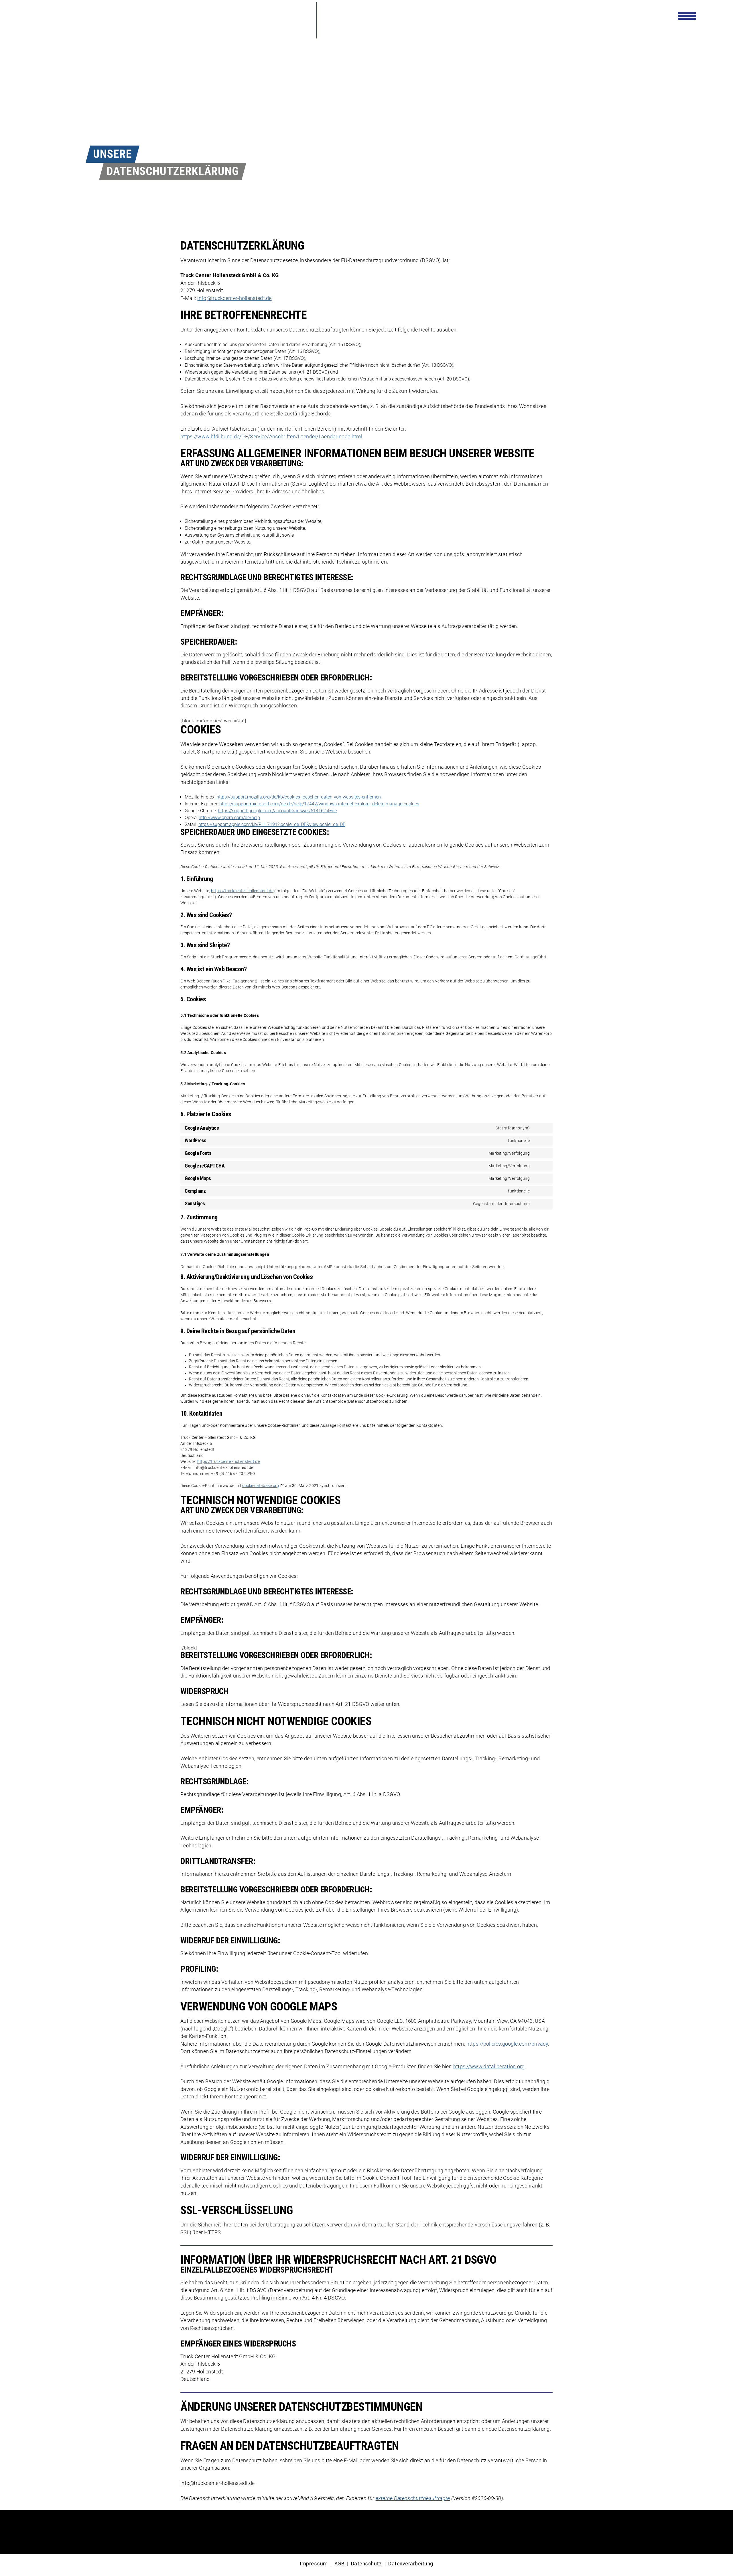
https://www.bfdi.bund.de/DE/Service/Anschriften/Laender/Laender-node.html (271, 437)
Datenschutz (366, 2564)
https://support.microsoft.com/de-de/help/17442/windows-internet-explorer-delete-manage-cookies (319, 804)
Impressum (314, 2564)
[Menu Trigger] (687, 15)
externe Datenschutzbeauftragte (413, 2498)
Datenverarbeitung (411, 2564)
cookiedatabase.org (261, 1486)
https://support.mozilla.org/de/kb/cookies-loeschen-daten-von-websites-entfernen (299, 797)
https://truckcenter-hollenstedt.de (242, 891)
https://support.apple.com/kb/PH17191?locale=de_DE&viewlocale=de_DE (272, 824)
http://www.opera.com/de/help (229, 818)
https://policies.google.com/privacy (507, 2044)
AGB (340, 2564)
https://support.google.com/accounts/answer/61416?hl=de (277, 811)
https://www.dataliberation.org (489, 2067)
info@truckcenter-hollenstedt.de (234, 298)
